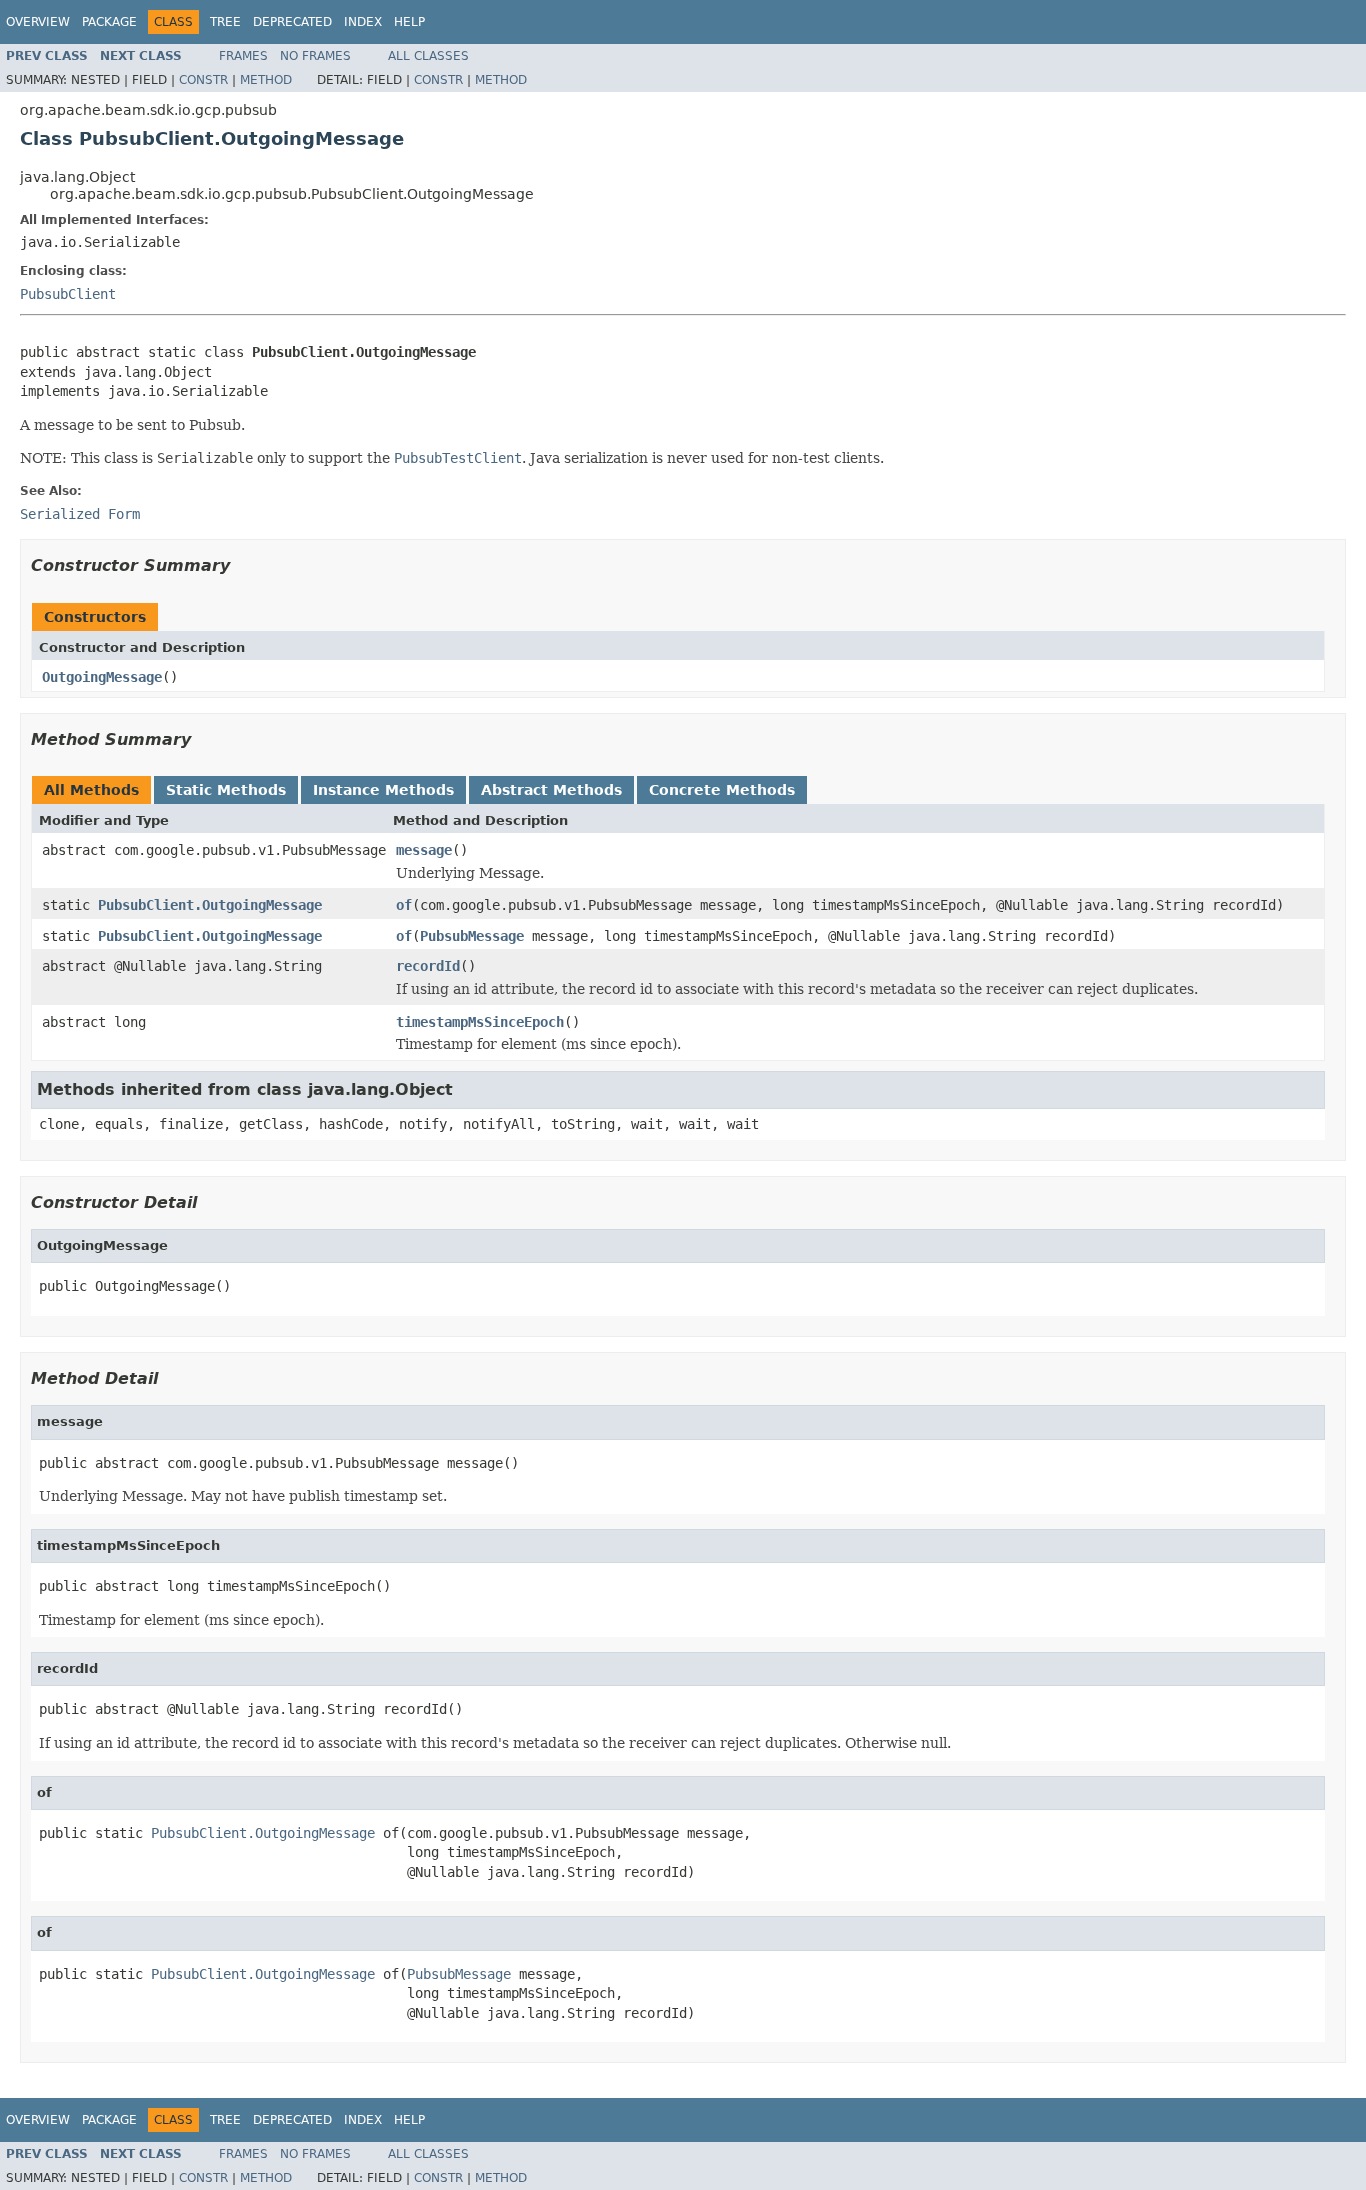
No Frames (315, 56)
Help (409, 22)
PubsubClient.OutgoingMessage (210, 905)
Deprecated (292, 22)
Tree (225, 22)
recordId (428, 966)
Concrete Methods (722, 790)
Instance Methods (383, 790)
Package (109, 22)
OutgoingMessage (102, 677)
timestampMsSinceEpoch (480, 1022)
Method (266, 80)
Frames (243, 56)
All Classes (428, 56)
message (424, 850)
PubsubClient (68, 294)
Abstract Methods (551, 790)
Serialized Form (80, 514)
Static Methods (226, 790)
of (404, 905)
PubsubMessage (472, 936)
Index (363, 22)
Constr (203, 80)
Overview (38, 22)
